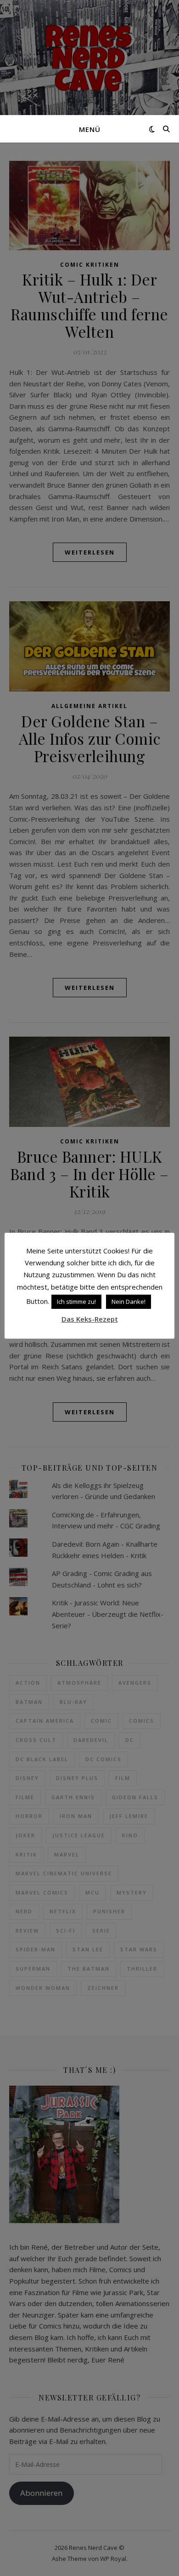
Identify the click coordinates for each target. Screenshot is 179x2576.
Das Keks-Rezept (90, 1319)
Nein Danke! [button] (129, 1302)
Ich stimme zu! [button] (76, 1302)
